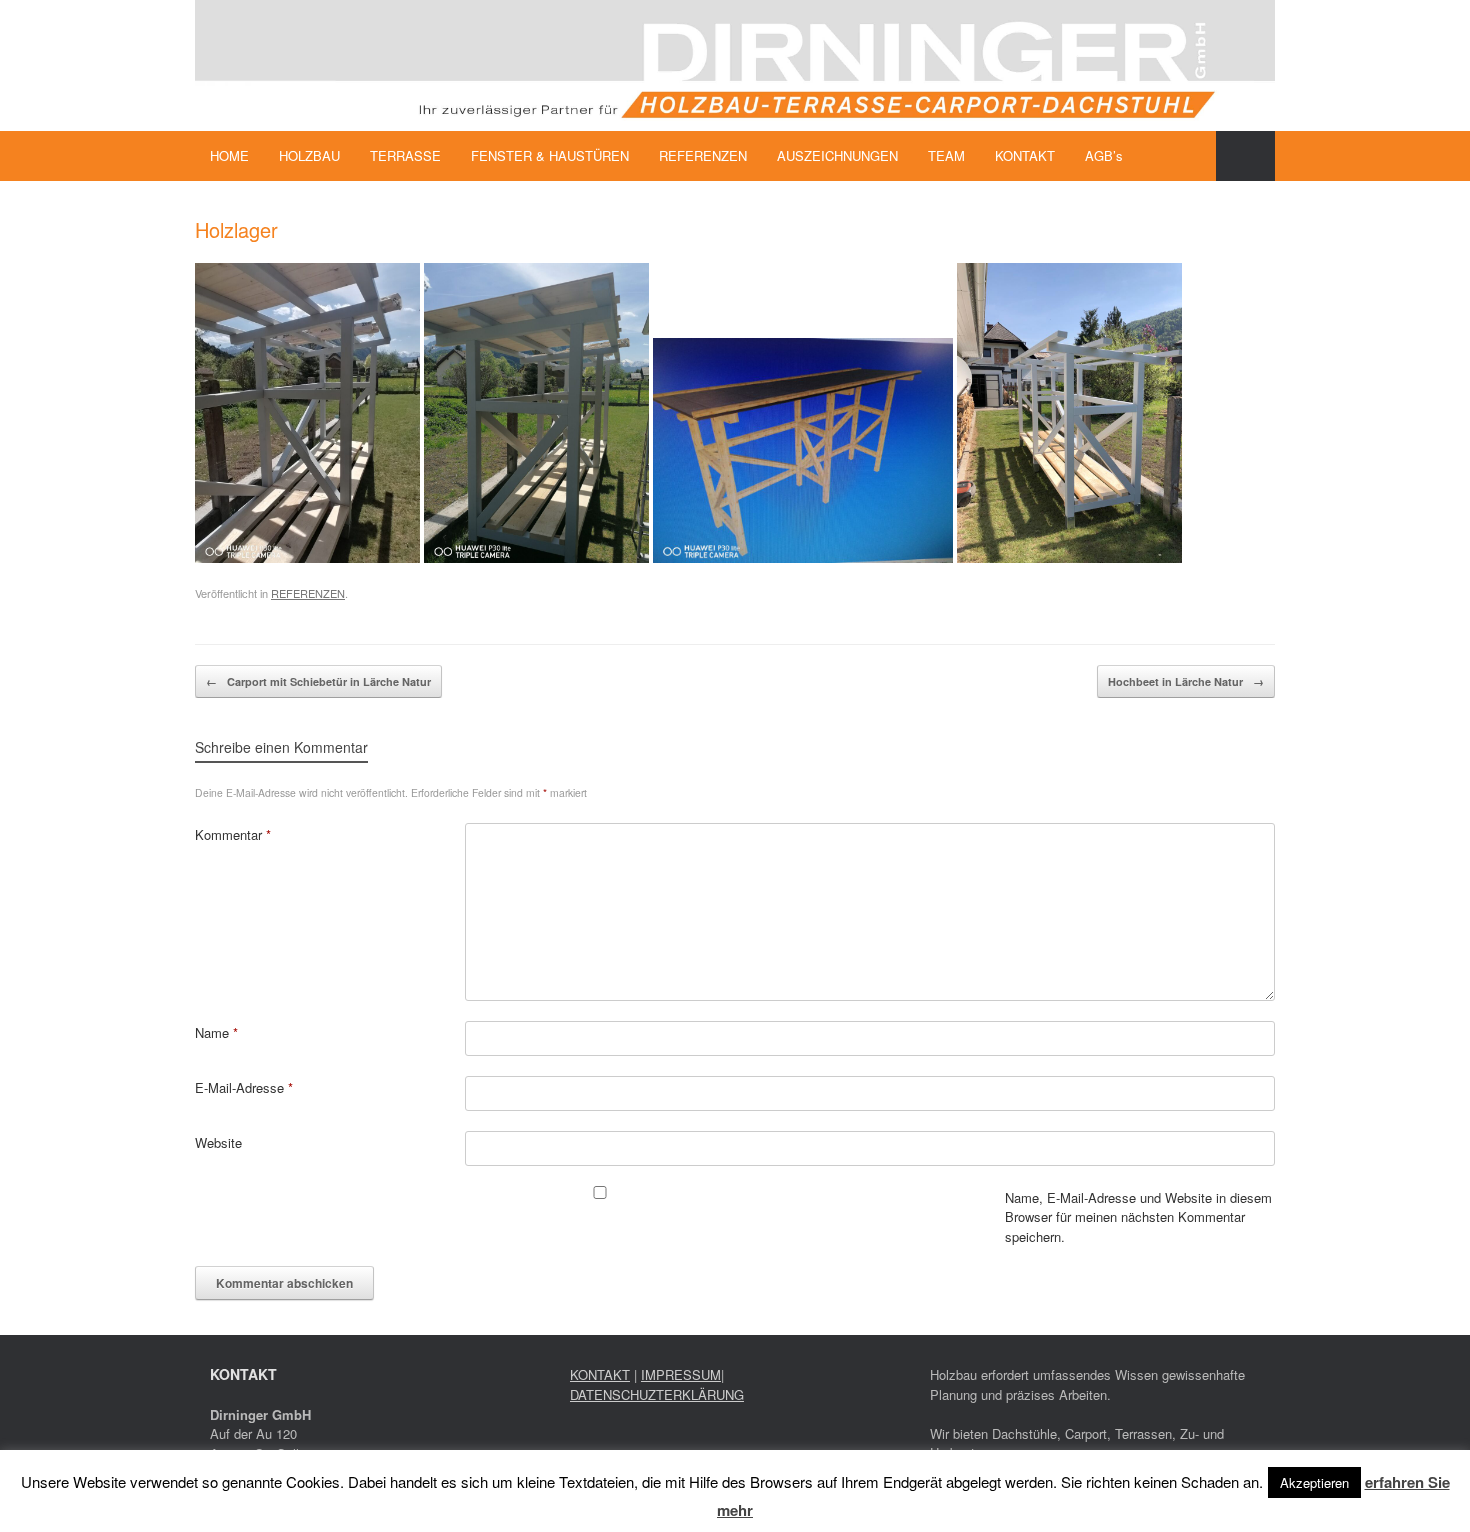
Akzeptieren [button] (1314, 1482)
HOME (229, 155)
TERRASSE (405, 155)
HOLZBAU (309, 155)
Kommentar (233, 834)
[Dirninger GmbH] (735, 65)
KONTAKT (1025, 155)
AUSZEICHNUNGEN (837, 155)
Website (218, 1142)
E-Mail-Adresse (244, 1087)
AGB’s (1104, 155)
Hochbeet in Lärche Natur (1186, 681)
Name (216, 1032)
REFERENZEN (703, 155)
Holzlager (236, 229)
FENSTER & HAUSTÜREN (550, 155)
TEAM (946, 155)
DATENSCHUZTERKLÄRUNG (657, 1394)
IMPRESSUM (681, 1374)
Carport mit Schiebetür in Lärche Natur (318, 681)
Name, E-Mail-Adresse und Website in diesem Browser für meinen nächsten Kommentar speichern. (1138, 1217)
